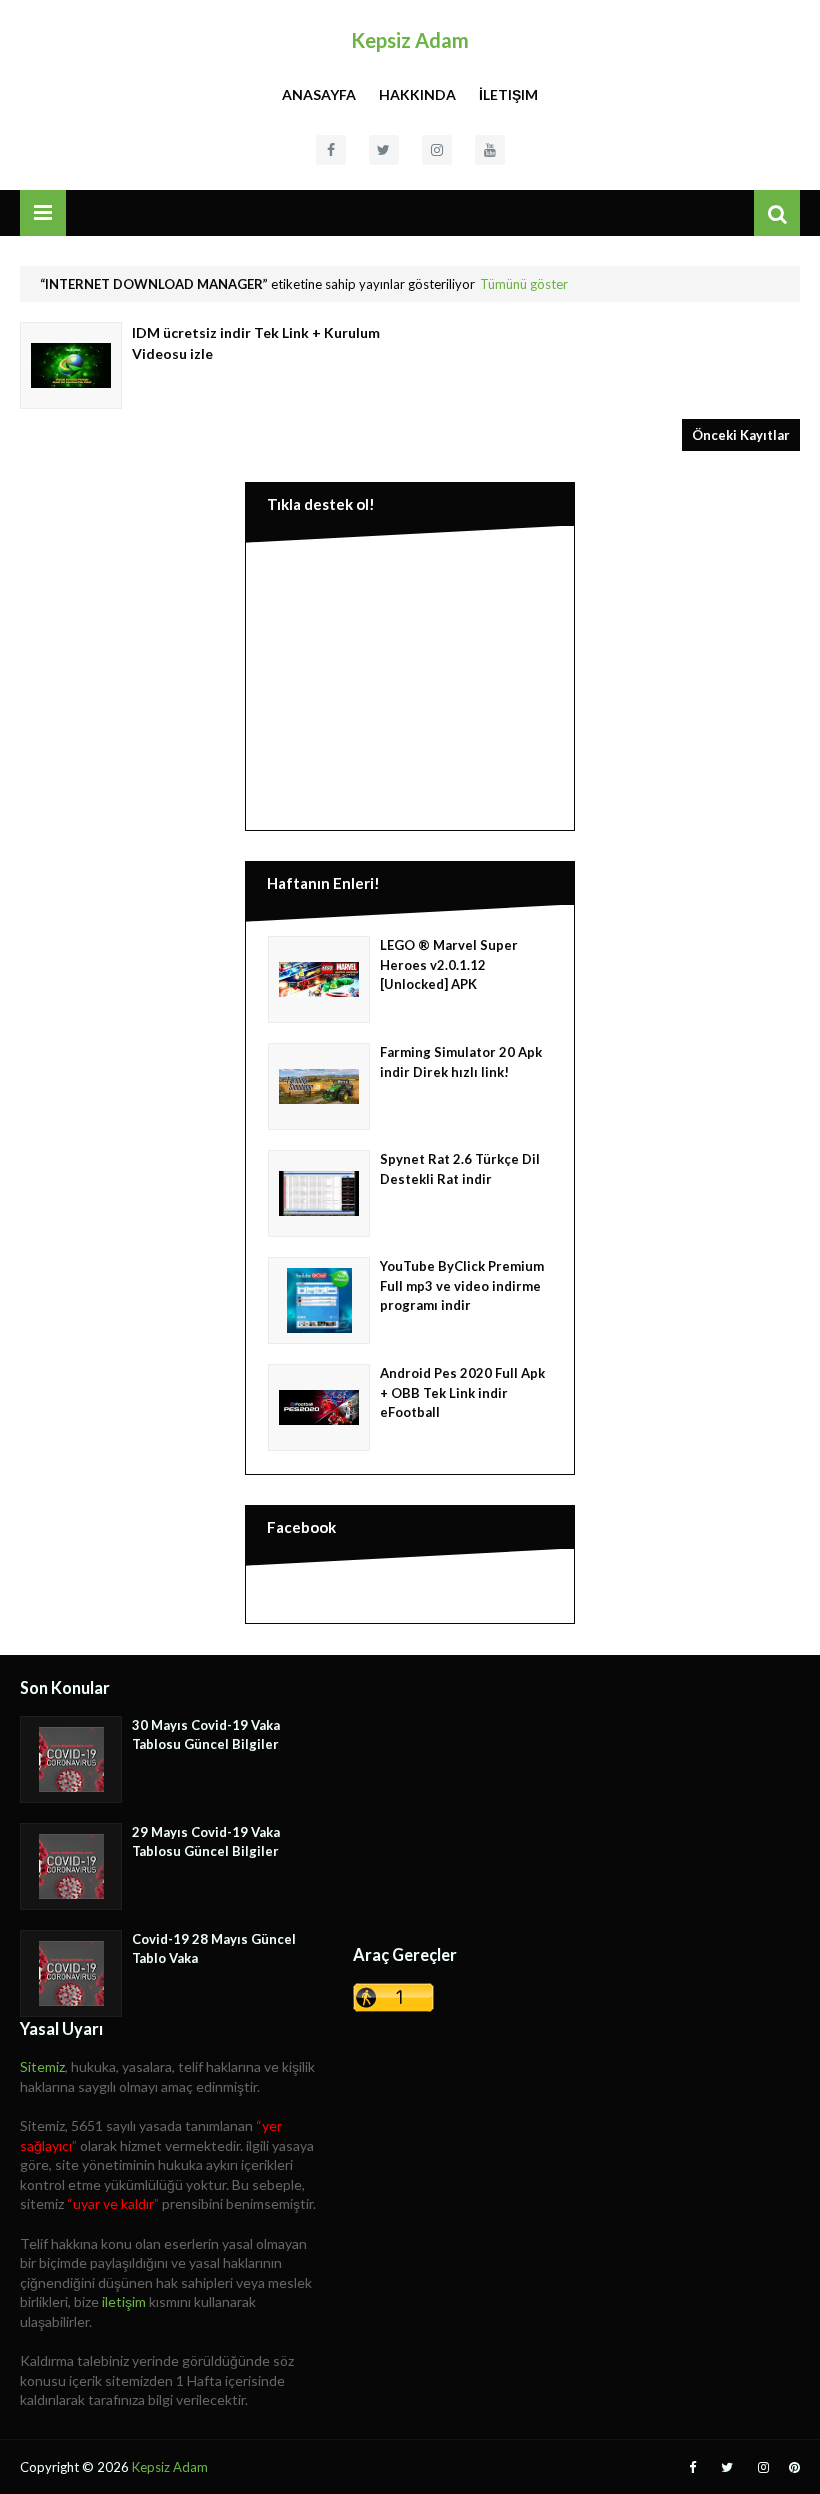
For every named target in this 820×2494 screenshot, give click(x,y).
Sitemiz (42, 2066)
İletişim (508, 94)
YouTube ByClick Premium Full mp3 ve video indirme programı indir (462, 1285)
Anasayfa (319, 94)
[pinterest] (792, 2467)
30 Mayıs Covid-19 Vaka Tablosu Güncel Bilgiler (206, 1735)
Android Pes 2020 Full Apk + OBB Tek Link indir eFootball (462, 1392)
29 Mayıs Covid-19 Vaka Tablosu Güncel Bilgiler (206, 1842)
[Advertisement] (410, 682)
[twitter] (384, 150)
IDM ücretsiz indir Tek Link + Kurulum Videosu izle (256, 343)
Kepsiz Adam (410, 40)
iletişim (124, 2301)
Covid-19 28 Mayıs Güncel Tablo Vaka (214, 1949)
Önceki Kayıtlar (741, 435)
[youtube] (490, 150)
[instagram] (437, 150)
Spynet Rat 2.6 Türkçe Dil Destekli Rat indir (460, 1169)
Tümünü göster (524, 284)
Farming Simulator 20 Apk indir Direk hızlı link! (461, 1062)
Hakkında (417, 94)
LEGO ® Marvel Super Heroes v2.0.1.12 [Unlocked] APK (449, 964)
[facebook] (331, 150)
